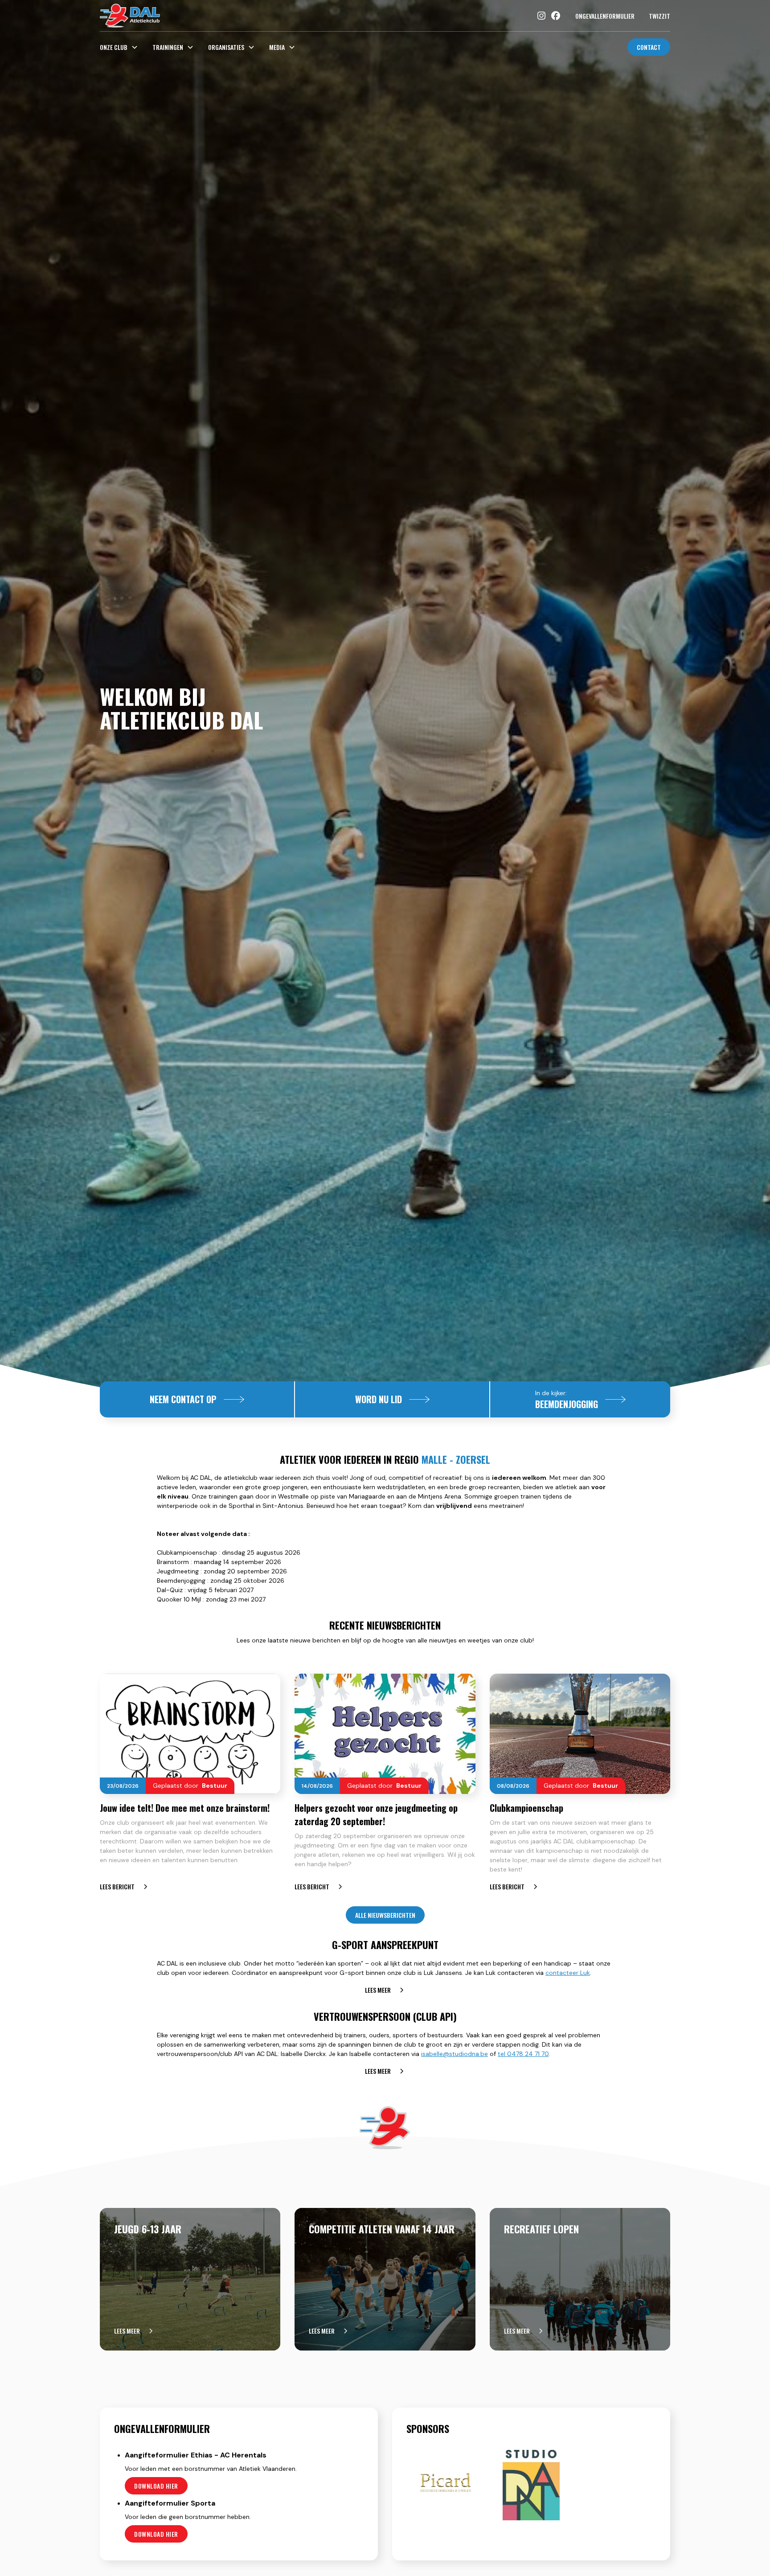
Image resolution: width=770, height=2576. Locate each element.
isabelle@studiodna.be (455, 2054)
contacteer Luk (568, 1973)
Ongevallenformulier (605, 16)
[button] (123, 47)
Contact (649, 47)
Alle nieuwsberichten (385, 1915)
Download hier (156, 2486)
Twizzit (659, 16)
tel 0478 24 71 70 (523, 2054)
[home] (130, 16)
